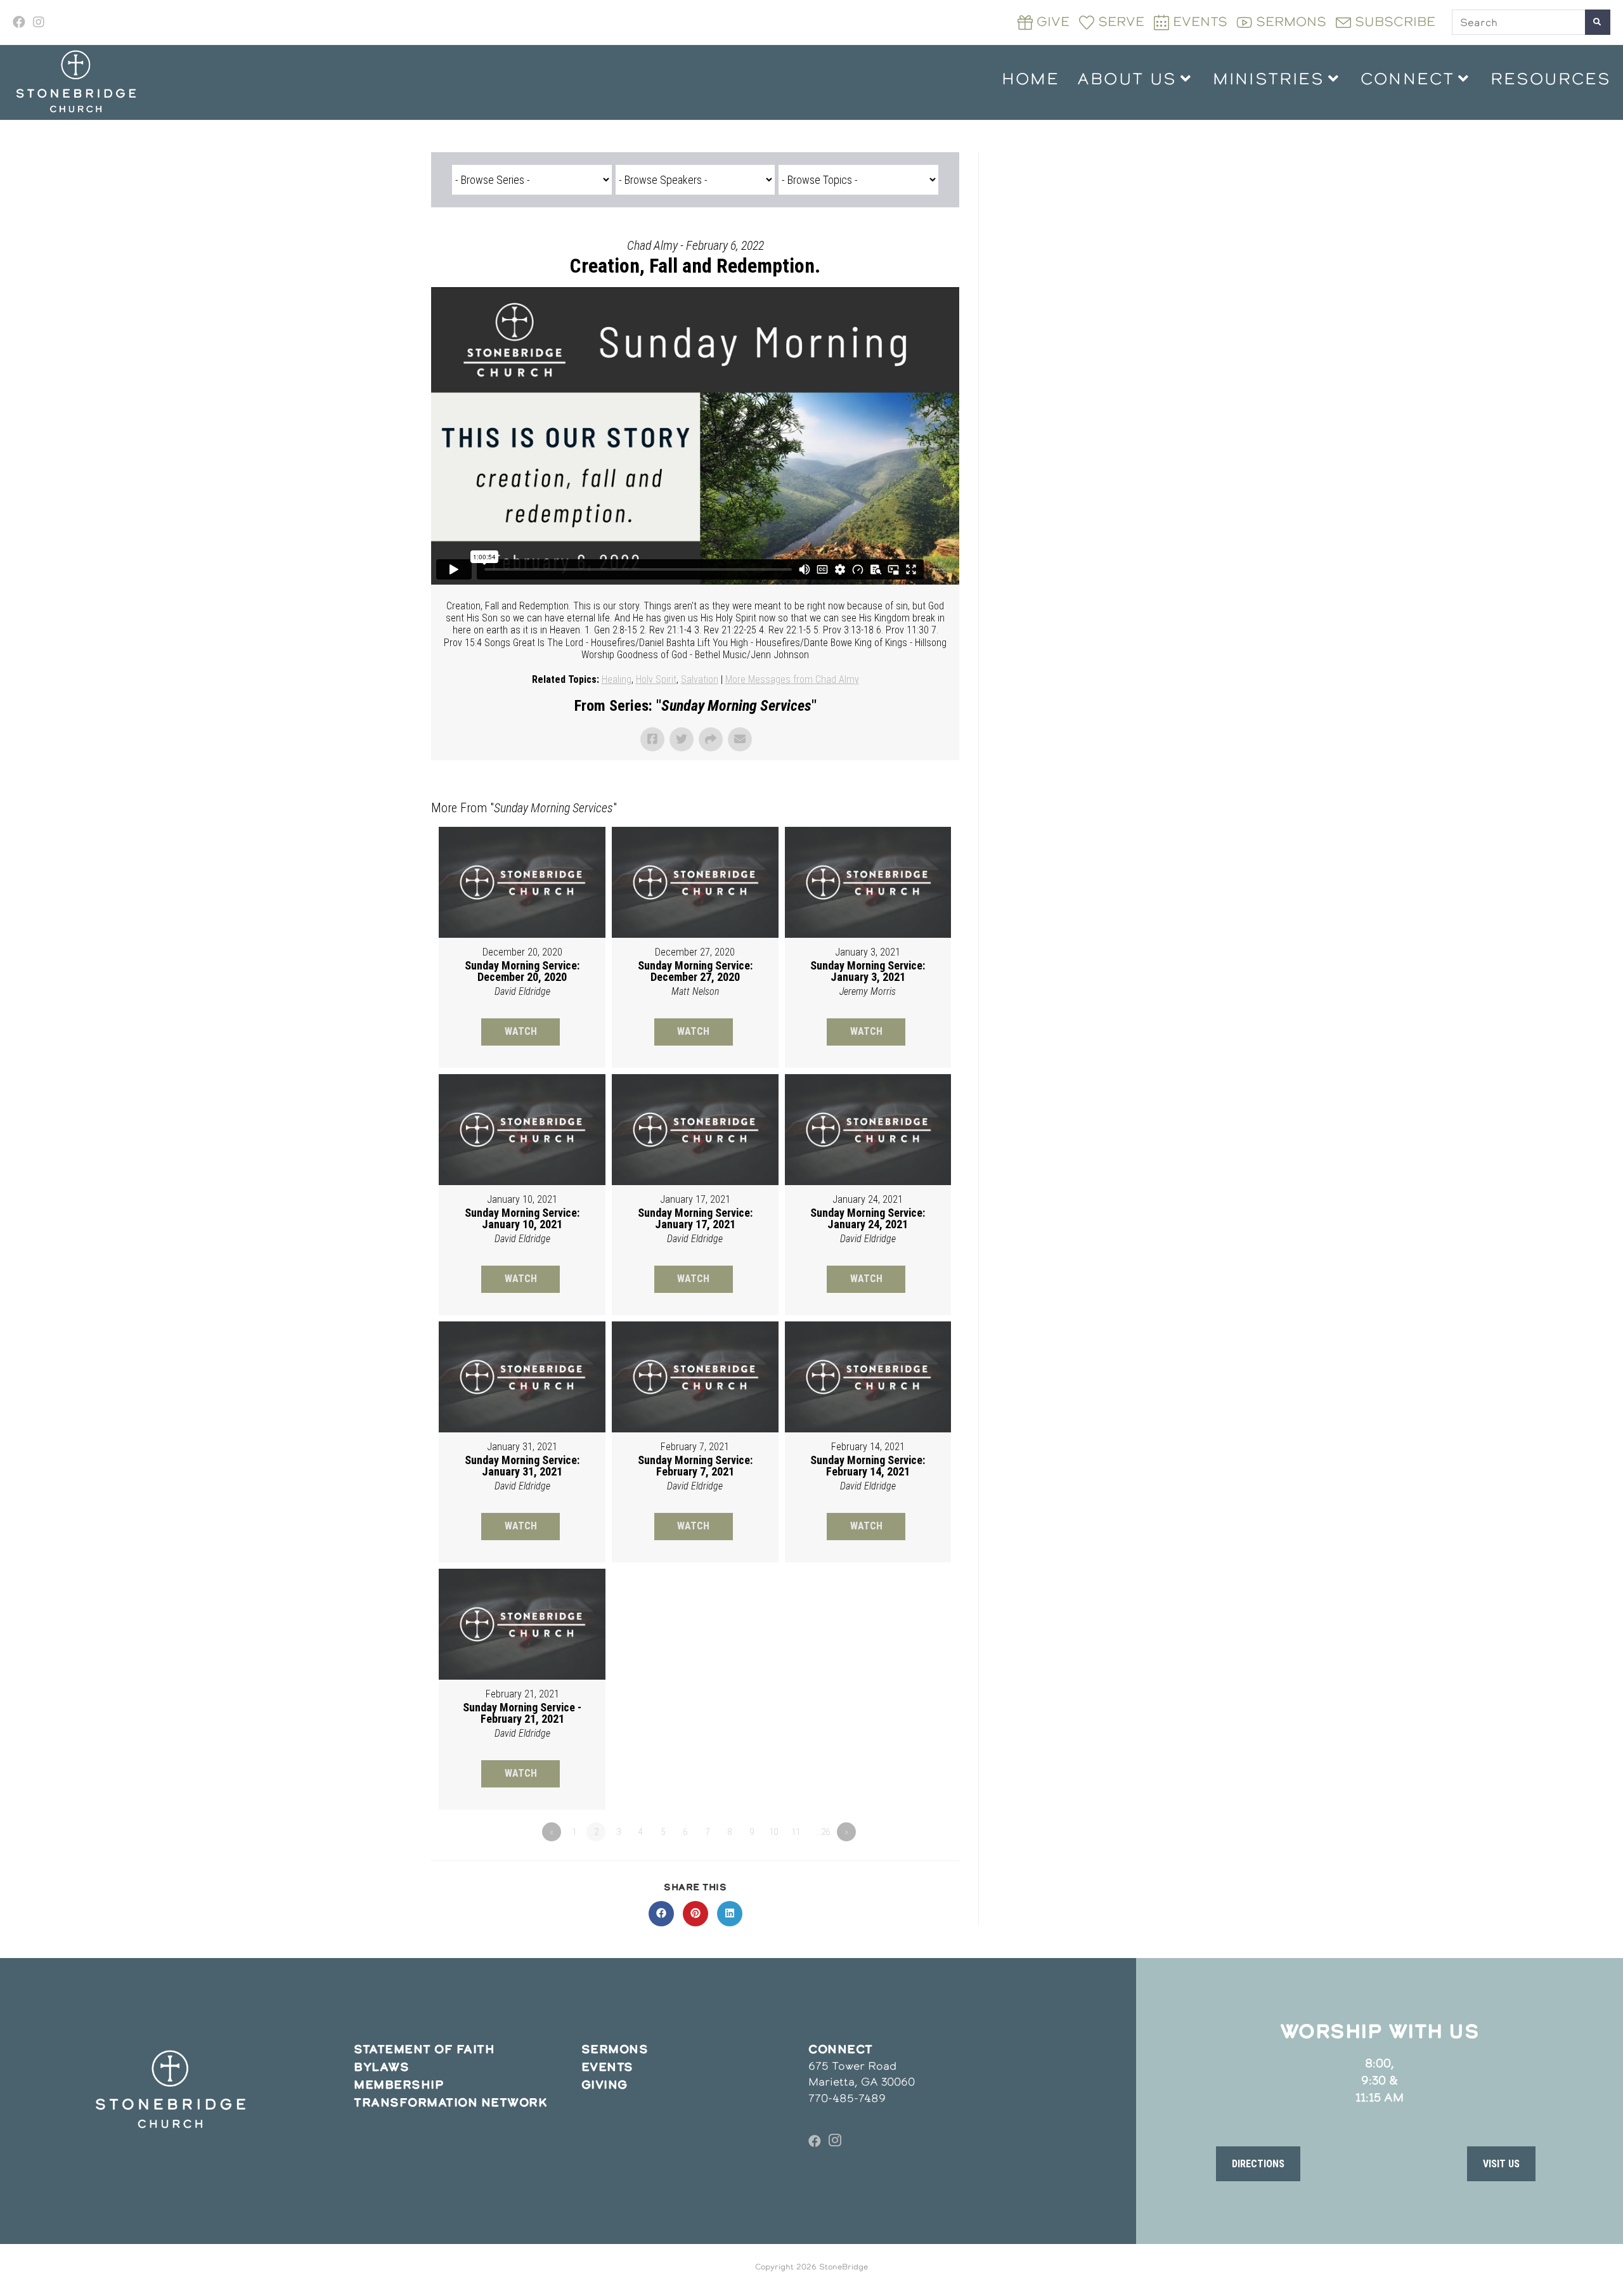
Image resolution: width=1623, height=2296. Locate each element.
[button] (1258, 2163)
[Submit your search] (1598, 22)
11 (796, 1832)
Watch (521, 1031)
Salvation (700, 679)
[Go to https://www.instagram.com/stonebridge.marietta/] (835, 2141)
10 (773, 1832)
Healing (617, 679)
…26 (823, 1832)
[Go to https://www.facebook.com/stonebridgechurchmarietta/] (815, 2141)
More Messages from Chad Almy (792, 679)
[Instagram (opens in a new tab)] (39, 22)
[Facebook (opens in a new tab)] (21, 22)
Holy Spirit (656, 679)
